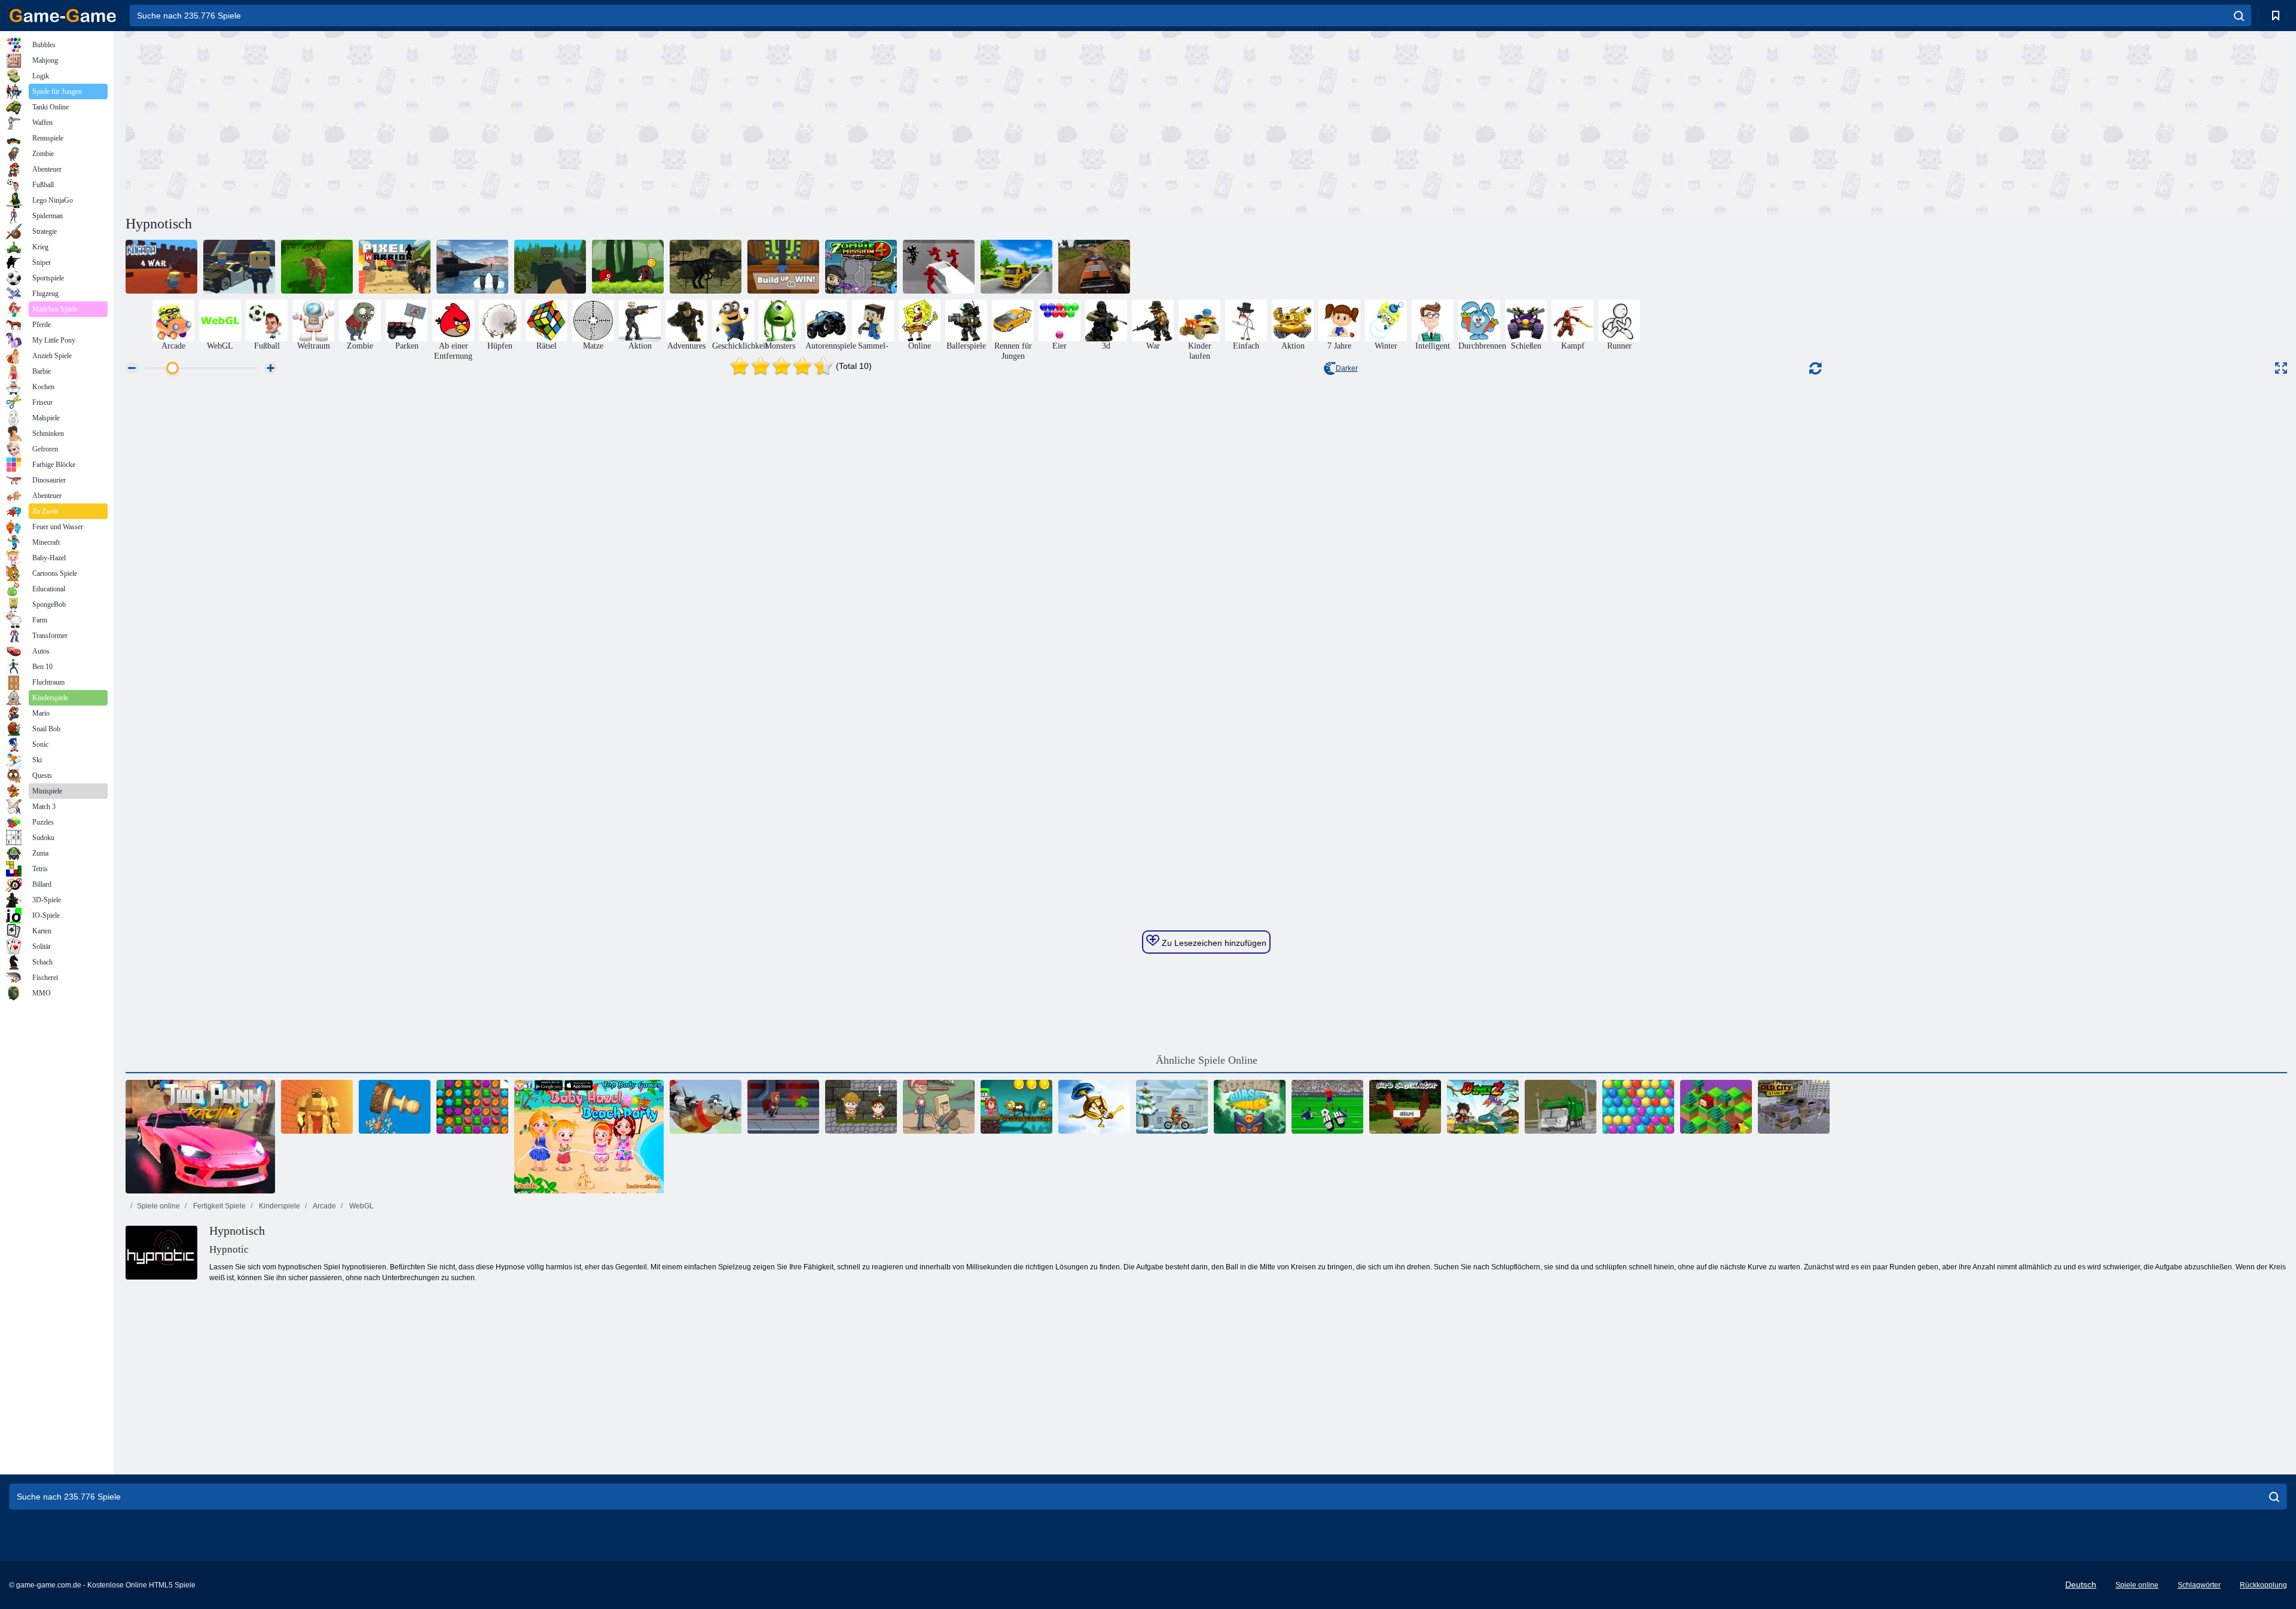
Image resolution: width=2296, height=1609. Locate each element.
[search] (2239, 16)
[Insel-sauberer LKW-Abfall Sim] (1561, 1107)
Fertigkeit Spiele (219, 1206)
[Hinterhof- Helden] (939, 1107)
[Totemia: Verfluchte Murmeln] (1250, 1107)
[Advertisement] (666, 121)
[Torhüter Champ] (1327, 1107)
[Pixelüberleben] (550, 267)
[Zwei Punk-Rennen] (200, 1137)
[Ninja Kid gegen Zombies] (1016, 1107)
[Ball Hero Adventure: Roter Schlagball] (628, 267)
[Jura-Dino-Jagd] (706, 267)
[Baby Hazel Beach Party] (589, 1137)
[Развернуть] (2281, 368)
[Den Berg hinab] (1716, 1107)
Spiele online (158, 1206)
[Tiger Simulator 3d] (317, 267)
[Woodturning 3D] (395, 1107)
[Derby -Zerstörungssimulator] (1094, 267)
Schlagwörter (2199, 1585)
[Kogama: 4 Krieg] (161, 267)
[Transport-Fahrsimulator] (1016, 267)
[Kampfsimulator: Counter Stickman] (939, 267)
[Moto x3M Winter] (1172, 1107)
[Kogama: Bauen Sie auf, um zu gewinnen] (783, 267)
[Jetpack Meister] (783, 1107)
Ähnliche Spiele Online (1207, 1060)
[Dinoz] (1483, 1107)
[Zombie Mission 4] (861, 267)
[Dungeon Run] (317, 1107)
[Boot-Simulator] (472, 267)
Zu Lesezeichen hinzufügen (1213, 943)
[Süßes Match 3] (472, 1107)
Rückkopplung (2263, 1585)
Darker (1347, 368)
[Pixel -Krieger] (395, 267)
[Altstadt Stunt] (1794, 1107)
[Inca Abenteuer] (861, 1107)
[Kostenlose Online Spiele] (63, 16)
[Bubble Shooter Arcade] (1638, 1107)
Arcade (324, 1206)
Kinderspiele (279, 1206)
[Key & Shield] (1094, 1107)
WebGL (361, 1206)
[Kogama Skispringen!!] (239, 267)
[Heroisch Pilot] (706, 1107)
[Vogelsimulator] (1405, 1107)
